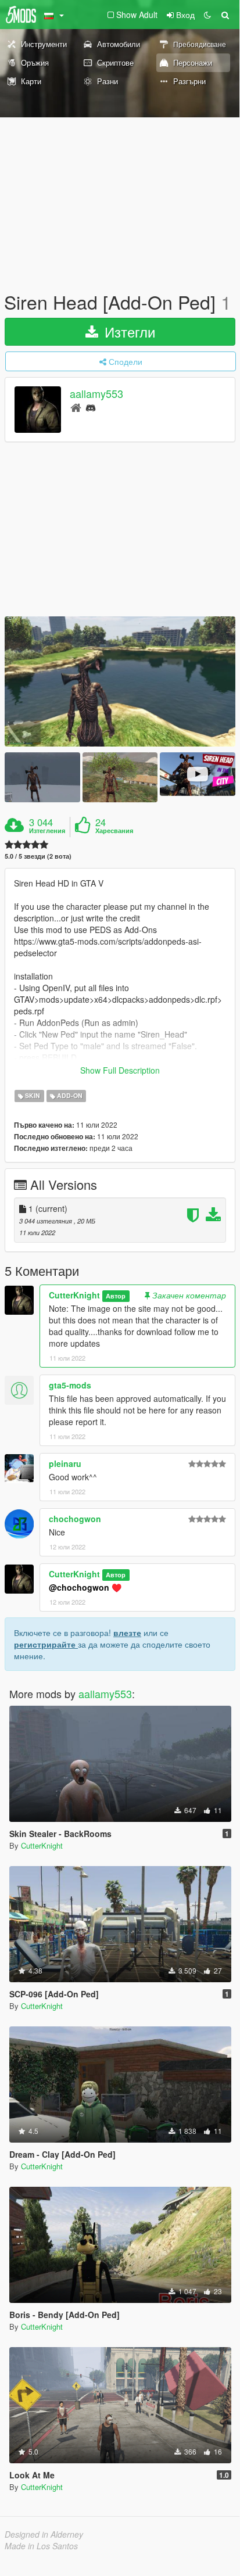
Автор (116, 1296)
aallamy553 (96, 394)
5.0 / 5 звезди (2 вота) (38, 856)
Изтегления (47, 831)
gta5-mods (70, 1385)
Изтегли (128, 331)
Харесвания (114, 831)
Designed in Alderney (44, 2534)
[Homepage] (76, 407)
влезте (127, 1633)
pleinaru (65, 1463)
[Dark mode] (207, 15)
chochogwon (75, 1519)
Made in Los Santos (41, 2546)
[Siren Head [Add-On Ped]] (120, 681)
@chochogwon (79, 1587)
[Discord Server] (91, 407)
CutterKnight (74, 1295)
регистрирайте (46, 1644)
